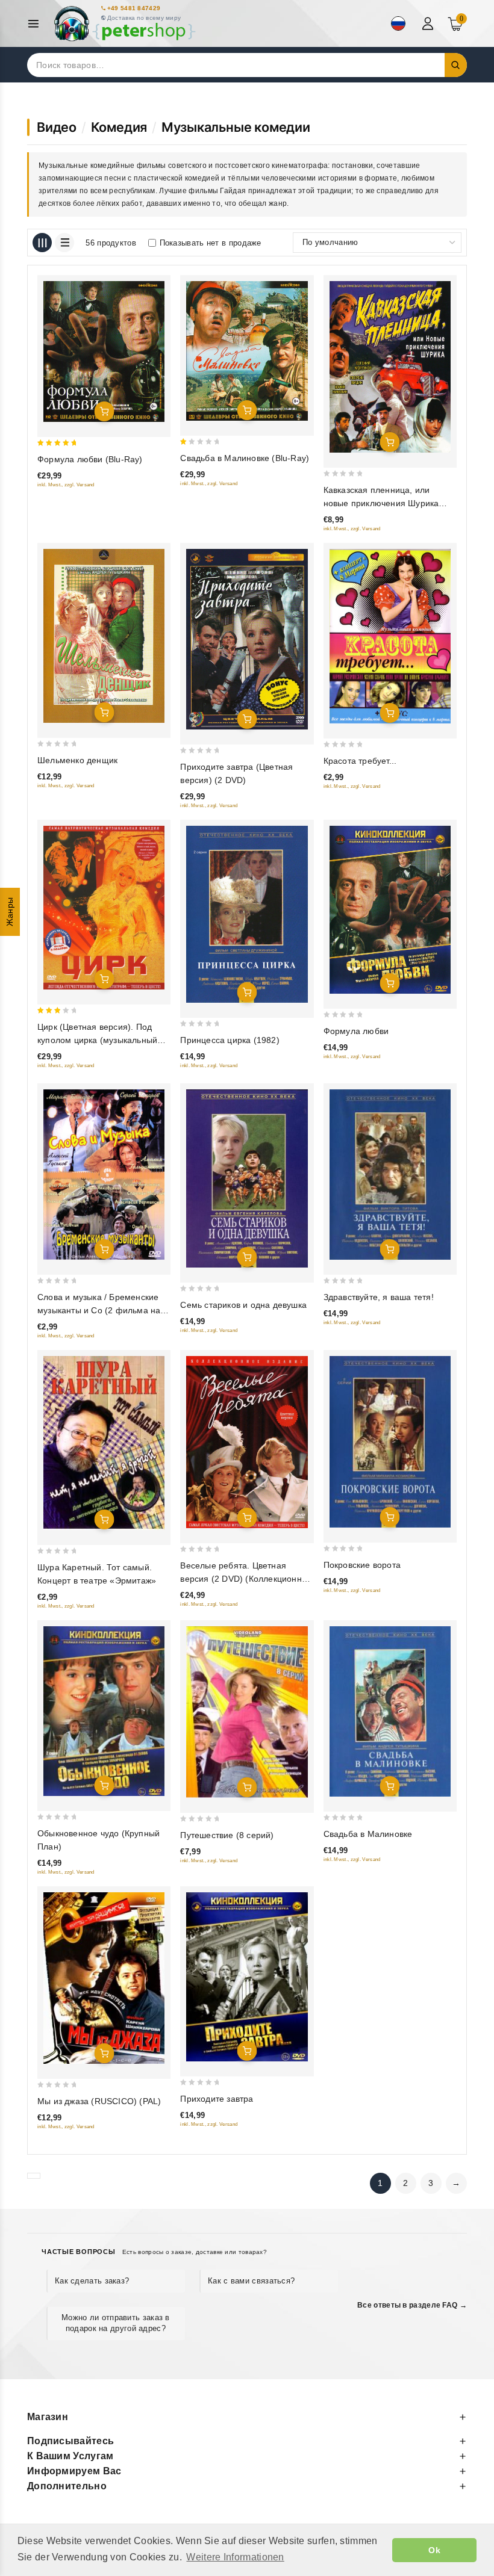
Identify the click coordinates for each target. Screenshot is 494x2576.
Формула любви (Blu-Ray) (90, 459)
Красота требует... (360, 761)
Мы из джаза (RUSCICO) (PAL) (99, 2101)
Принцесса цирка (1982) (230, 1040)
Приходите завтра (217, 2099)
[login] (429, 23)
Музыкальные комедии (236, 127)
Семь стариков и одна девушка (243, 1305)
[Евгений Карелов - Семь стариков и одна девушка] (247, 1178)
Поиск (456, 65)
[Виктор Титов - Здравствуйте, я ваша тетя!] (390, 1175)
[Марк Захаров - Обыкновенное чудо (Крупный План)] (104, 1711)
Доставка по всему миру (144, 18)
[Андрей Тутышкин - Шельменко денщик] (104, 636)
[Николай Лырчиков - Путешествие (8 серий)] (247, 1712)
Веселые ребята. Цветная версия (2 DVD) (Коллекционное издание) (246, 1579)
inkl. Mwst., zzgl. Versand (66, 485)
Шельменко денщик (77, 760)
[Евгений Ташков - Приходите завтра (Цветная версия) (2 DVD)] (247, 639)
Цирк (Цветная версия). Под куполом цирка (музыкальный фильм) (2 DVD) (97, 1040)
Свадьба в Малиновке (368, 1834)
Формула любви (356, 1031)
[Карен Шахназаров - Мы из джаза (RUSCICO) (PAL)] (104, 1978)
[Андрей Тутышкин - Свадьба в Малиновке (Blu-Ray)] (247, 351)
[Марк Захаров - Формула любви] (390, 910)
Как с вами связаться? (251, 2281)
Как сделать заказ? (92, 2281)
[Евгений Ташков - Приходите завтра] (247, 1977)
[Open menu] (36, 24)
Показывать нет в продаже (211, 243)
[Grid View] (42, 243)
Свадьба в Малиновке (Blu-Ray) (245, 458)
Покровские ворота (362, 1565)
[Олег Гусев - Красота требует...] (390, 636)
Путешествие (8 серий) (227, 1835)
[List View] (64, 243)
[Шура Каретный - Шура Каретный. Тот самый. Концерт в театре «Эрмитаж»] (104, 1443)
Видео (57, 127)
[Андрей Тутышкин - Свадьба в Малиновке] (390, 1711)
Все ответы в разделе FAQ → (412, 2305)
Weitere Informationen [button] (235, 2557)
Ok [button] (434, 2550)
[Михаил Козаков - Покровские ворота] (390, 1442)
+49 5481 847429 (134, 8)
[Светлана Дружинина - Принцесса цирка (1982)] (247, 914)
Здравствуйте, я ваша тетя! (379, 1297)
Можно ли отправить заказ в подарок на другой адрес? (116, 2323)
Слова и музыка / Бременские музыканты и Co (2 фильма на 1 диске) (103, 1310)
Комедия (119, 127)
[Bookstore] (124, 24)
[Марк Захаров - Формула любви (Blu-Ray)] (104, 351)
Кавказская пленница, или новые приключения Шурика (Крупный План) (381, 503)
